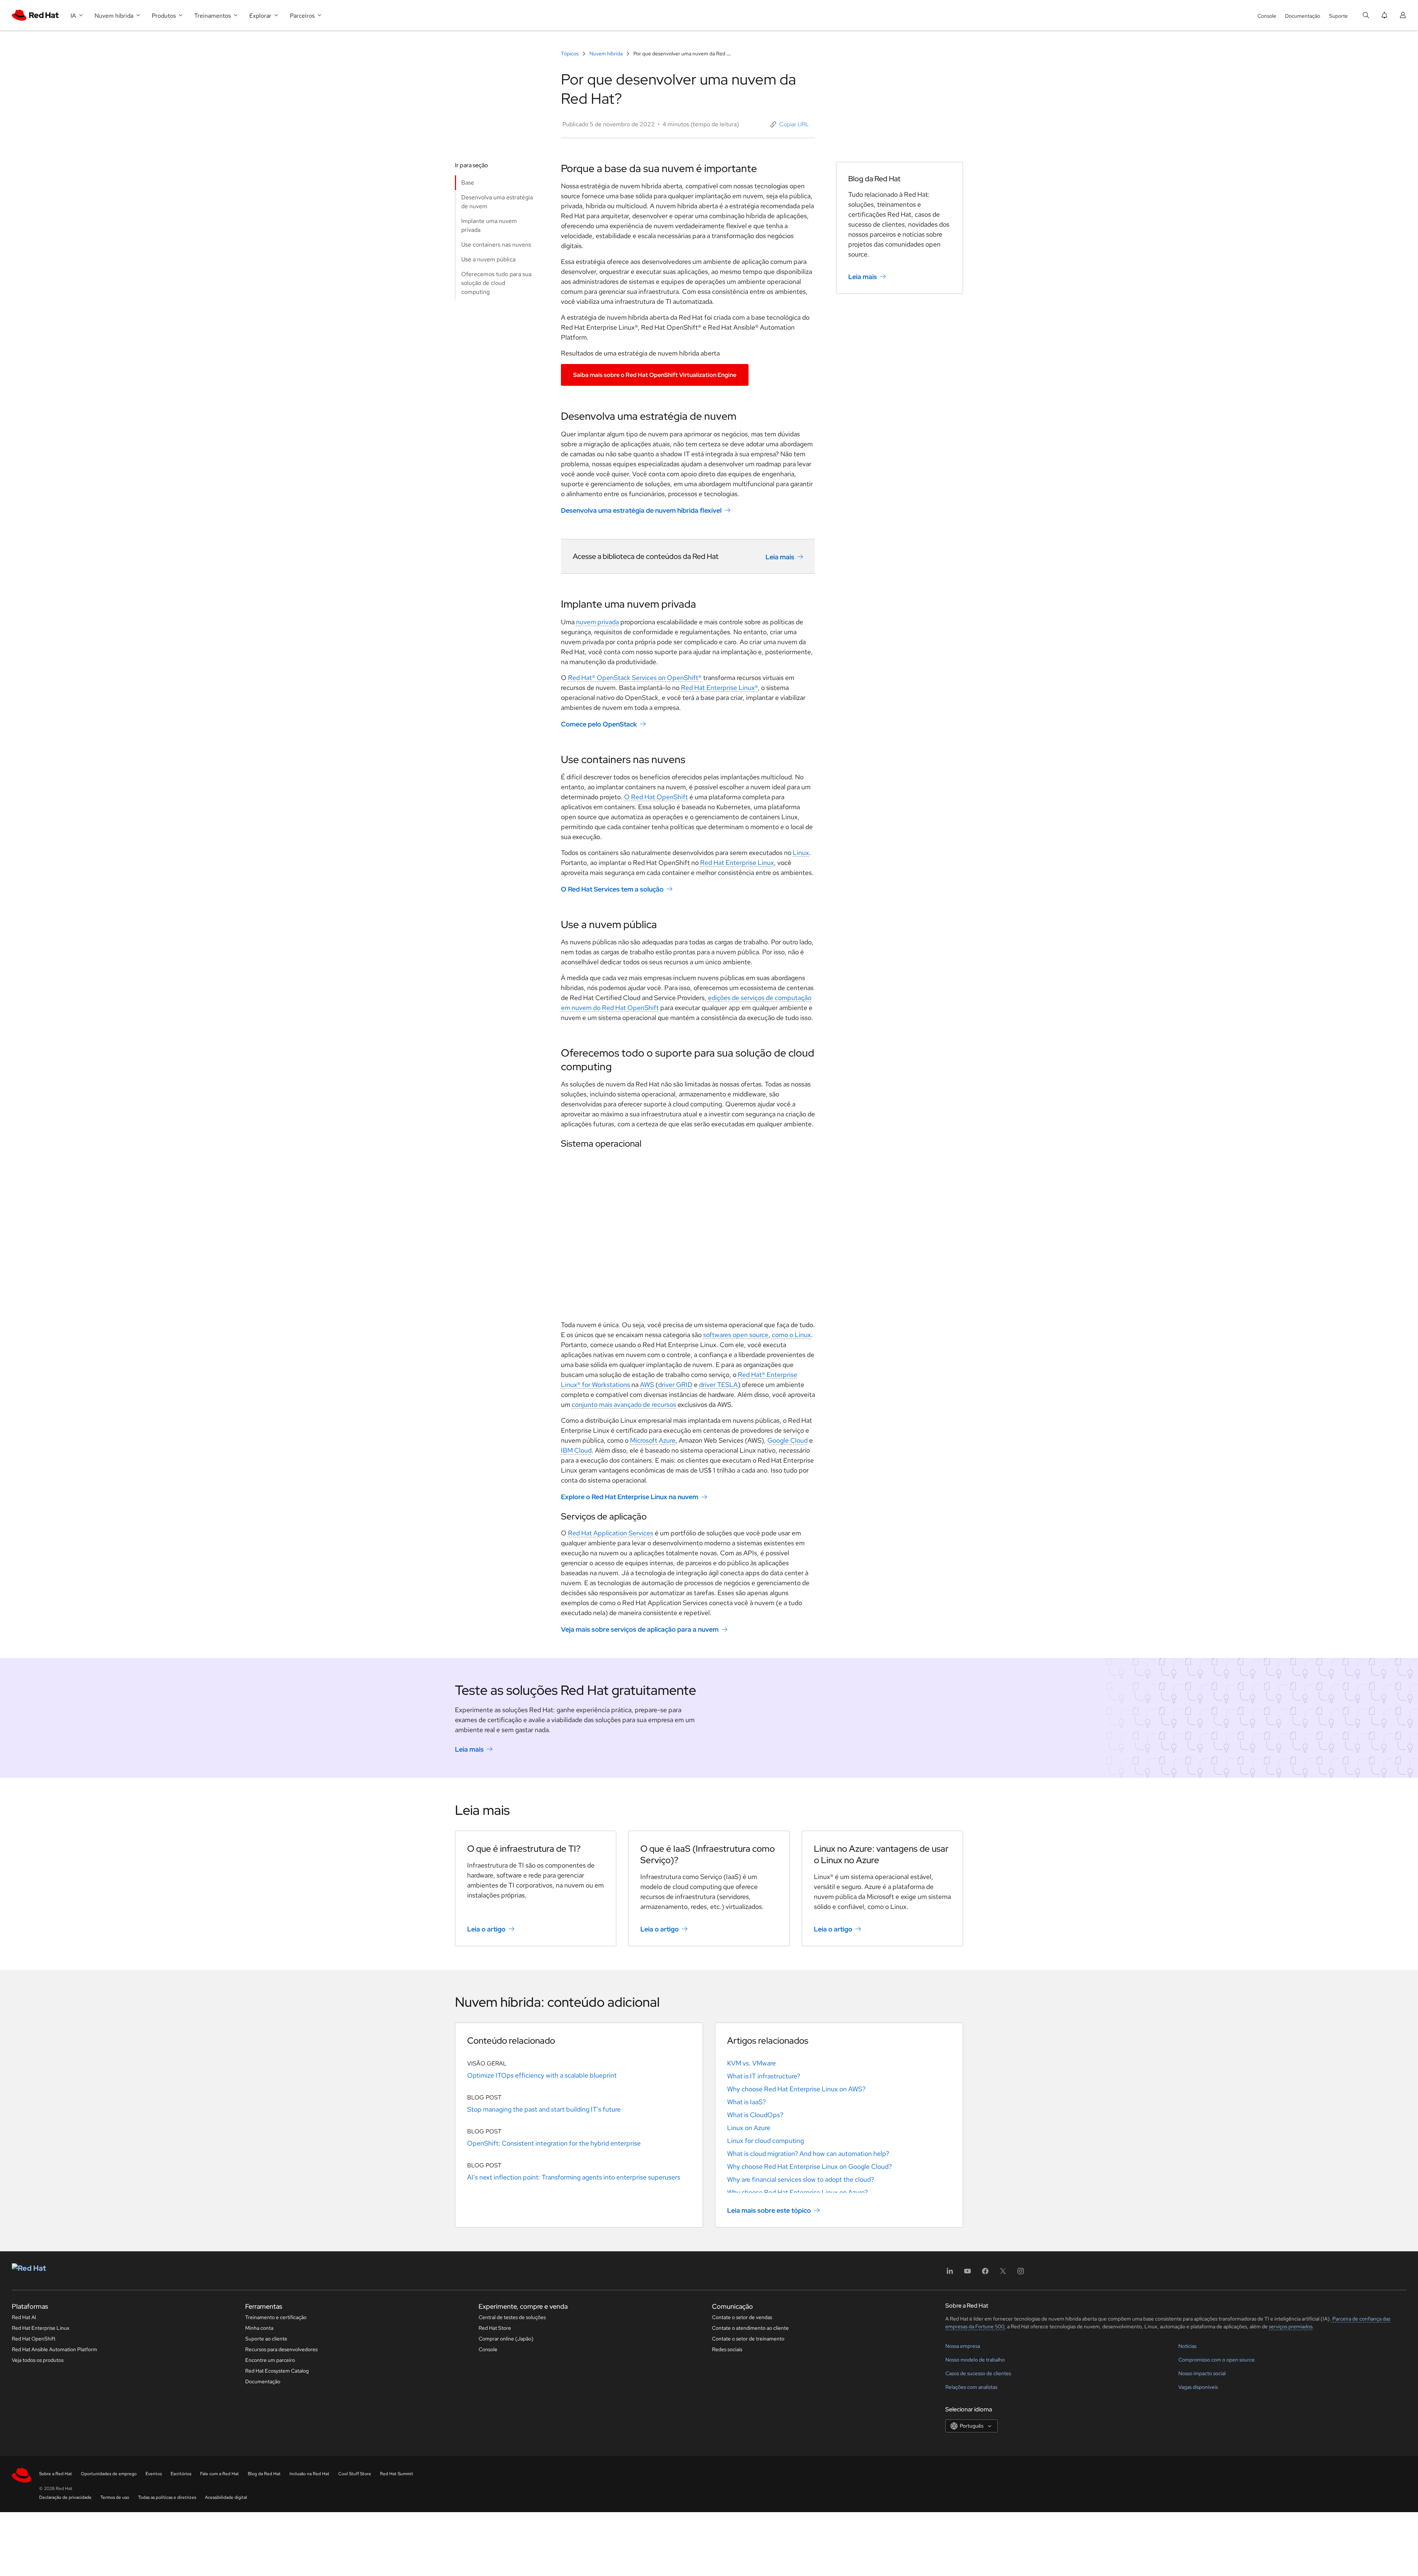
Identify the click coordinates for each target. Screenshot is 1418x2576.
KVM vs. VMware (751, 2063)
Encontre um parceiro (270, 2360)
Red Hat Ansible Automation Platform (54, 2349)
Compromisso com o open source (1217, 2360)
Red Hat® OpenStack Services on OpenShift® (635, 678)
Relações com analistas (971, 2387)
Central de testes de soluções (512, 2317)
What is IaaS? (746, 2102)
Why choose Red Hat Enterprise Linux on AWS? (796, 2089)
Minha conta (259, 2328)
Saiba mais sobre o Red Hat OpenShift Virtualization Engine (655, 375)
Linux (801, 853)
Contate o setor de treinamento (748, 2339)
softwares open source (736, 1335)
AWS (647, 1385)
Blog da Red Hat (264, 2474)
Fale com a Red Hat (220, 2474)
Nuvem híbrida (606, 54)
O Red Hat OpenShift (656, 797)
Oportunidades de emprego (109, 2474)
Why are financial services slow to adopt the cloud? (801, 2179)
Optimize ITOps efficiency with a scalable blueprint (542, 2075)
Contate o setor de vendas (742, 2317)
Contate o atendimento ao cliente (750, 2328)
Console (1267, 16)
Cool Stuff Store (355, 2474)
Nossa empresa (963, 2346)
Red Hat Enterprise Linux (737, 863)
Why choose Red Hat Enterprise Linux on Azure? (797, 2192)
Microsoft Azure (653, 1440)
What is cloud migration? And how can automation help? (808, 2153)
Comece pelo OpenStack (599, 724)
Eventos (154, 2474)
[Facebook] (985, 2273)
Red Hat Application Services (611, 1533)
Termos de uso (115, 2497)
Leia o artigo (486, 1929)
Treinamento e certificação (276, 2317)
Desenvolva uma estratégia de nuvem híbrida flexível (641, 510)
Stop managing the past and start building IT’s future (544, 2109)
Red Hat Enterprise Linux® (719, 688)
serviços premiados (1291, 2326)
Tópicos (570, 54)
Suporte (1338, 16)
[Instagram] (1021, 2273)
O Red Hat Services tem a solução (612, 889)
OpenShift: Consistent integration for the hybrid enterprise (554, 2143)
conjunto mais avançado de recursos (624, 1404)
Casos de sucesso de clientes (978, 2373)
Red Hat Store (495, 2328)
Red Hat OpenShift (34, 2339)
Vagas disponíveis (1198, 2387)
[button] (790, 124)
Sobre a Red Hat (56, 2474)
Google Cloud (787, 1440)
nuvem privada (597, 622)
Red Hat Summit (397, 2474)
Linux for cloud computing (765, 2141)
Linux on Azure (749, 2128)
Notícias (1187, 2346)
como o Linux (791, 1335)
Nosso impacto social (1202, 2373)
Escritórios (181, 2474)
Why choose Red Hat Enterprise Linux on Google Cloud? (809, 2166)
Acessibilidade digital (226, 2497)
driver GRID (675, 1385)
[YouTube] (967, 2273)
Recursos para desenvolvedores (281, 2349)
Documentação (1303, 16)
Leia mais (780, 557)
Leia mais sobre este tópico (769, 2210)
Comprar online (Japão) (506, 2339)
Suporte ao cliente (266, 2339)
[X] (1003, 2273)
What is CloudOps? (755, 2115)
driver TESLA (718, 1385)
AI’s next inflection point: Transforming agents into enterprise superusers (574, 2177)
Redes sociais (727, 2349)
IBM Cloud (576, 1450)
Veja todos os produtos (38, 2360)
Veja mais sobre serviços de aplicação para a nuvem (640, 1629)
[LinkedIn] (950, 2273)
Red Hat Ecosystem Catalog (277, 2371)
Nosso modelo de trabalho (975, 2360)
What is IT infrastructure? (764, 2076)
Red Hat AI (24, 2317)
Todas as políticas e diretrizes (167, 2497)
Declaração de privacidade (65, 2497)
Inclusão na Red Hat (309, 2474)
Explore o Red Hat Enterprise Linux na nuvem (630, 1497)
